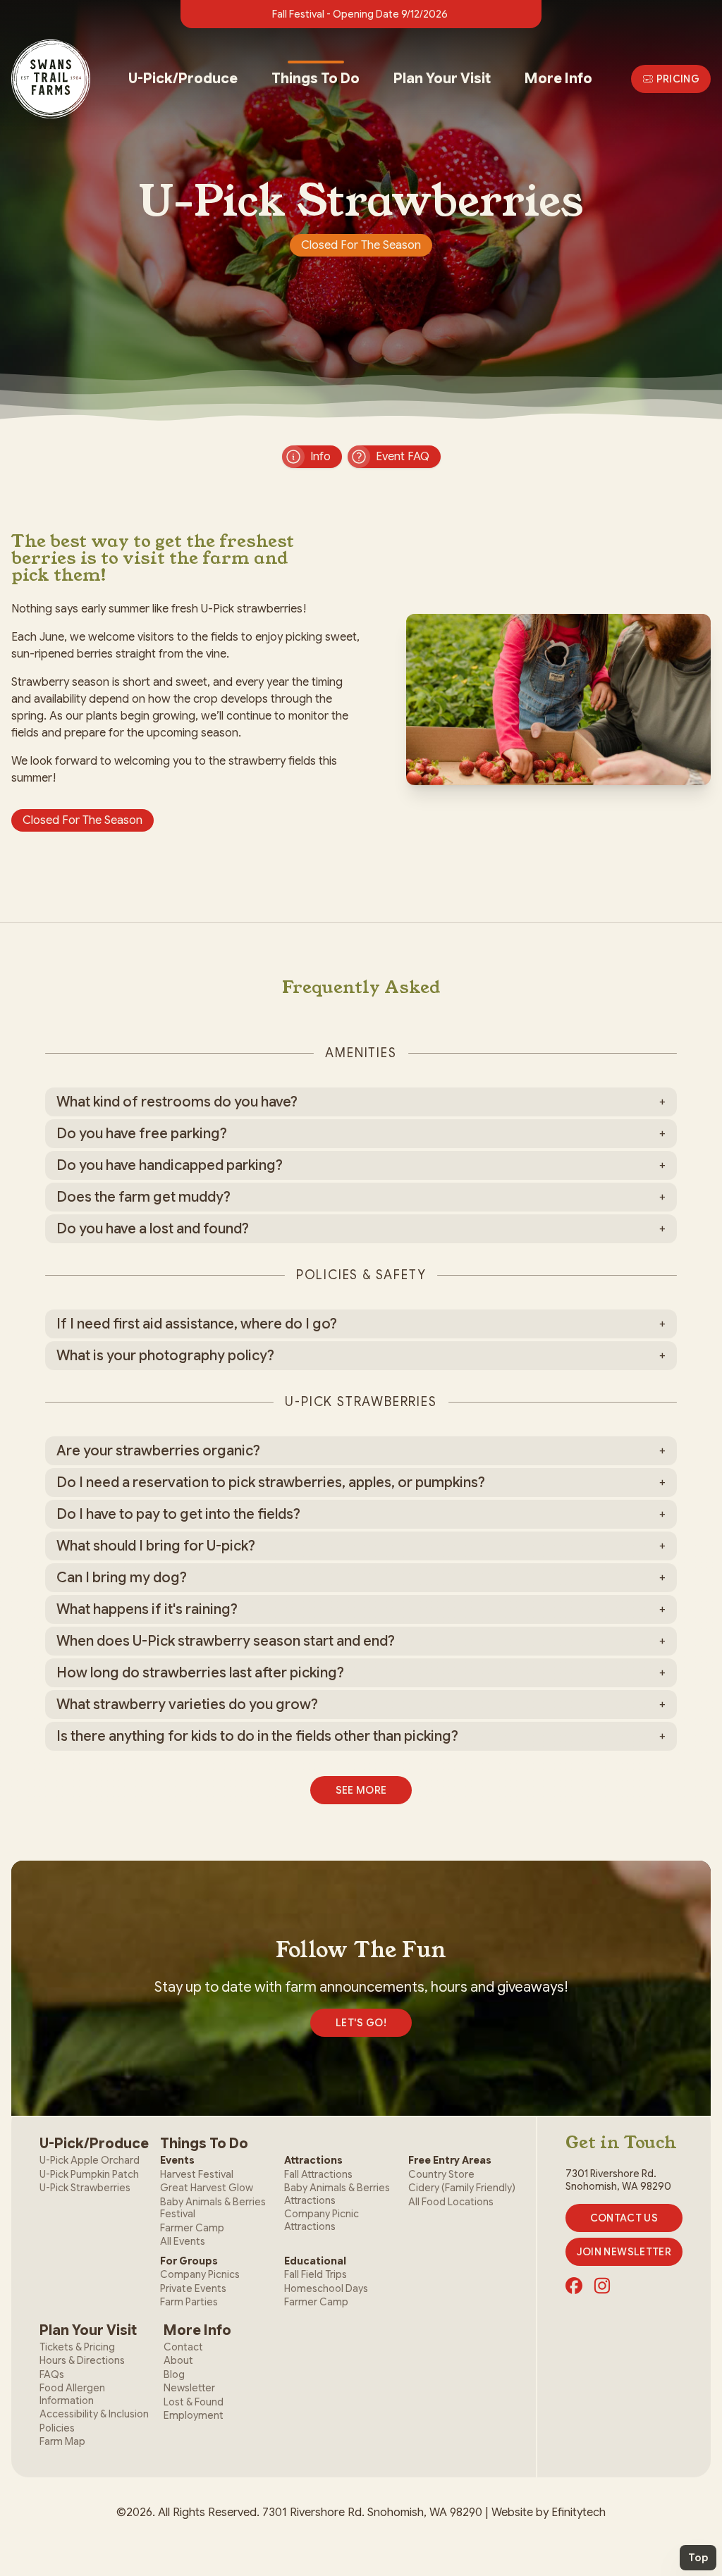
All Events (183, 2241)
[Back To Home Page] (51, 79)
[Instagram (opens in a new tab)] (602, 2286)
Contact (183, 2347)
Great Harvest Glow (207, 2188)
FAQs (52, 2374)
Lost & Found (194, 2402)
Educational (315, 2261)
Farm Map (62, 2441)
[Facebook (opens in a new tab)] (574, 2286)
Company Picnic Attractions (322, 2220)
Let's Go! (361, 2023)
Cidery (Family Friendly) (462, 2188)
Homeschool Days (326, 2288)
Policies (57, 2428)
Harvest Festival (197, 2174)
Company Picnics (200, 2274)
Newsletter (189, 2388)
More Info (558, 79)
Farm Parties (189, 2302)
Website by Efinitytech (549, 2513)
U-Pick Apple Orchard (90, 2160)
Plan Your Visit (442, 79)
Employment (194, 2415)
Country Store (441, 2174)
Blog (174, 2374)
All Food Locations (451, 2202)
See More (361, 1790)
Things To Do (316, 79)
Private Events (193, 2288)
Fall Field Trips (316, 2274)
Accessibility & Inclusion (94, 2414)
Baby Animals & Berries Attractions (337, 2194)
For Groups (189, 2261)
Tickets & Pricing (77, 2347)
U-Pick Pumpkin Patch (89, 2174)
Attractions (313, 2160)
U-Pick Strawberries (85, 2188)
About (178, 2360)
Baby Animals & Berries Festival (213, 2208)
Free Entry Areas (450, 2160)
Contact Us (624, 2218)
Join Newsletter (624, 2252)
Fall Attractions (318, 2174)
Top (698, 2558)
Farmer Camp (192, 2228)
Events (177, 2160)
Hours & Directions (82, 2360)
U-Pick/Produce (183, 79)
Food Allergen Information (72, 2394)
